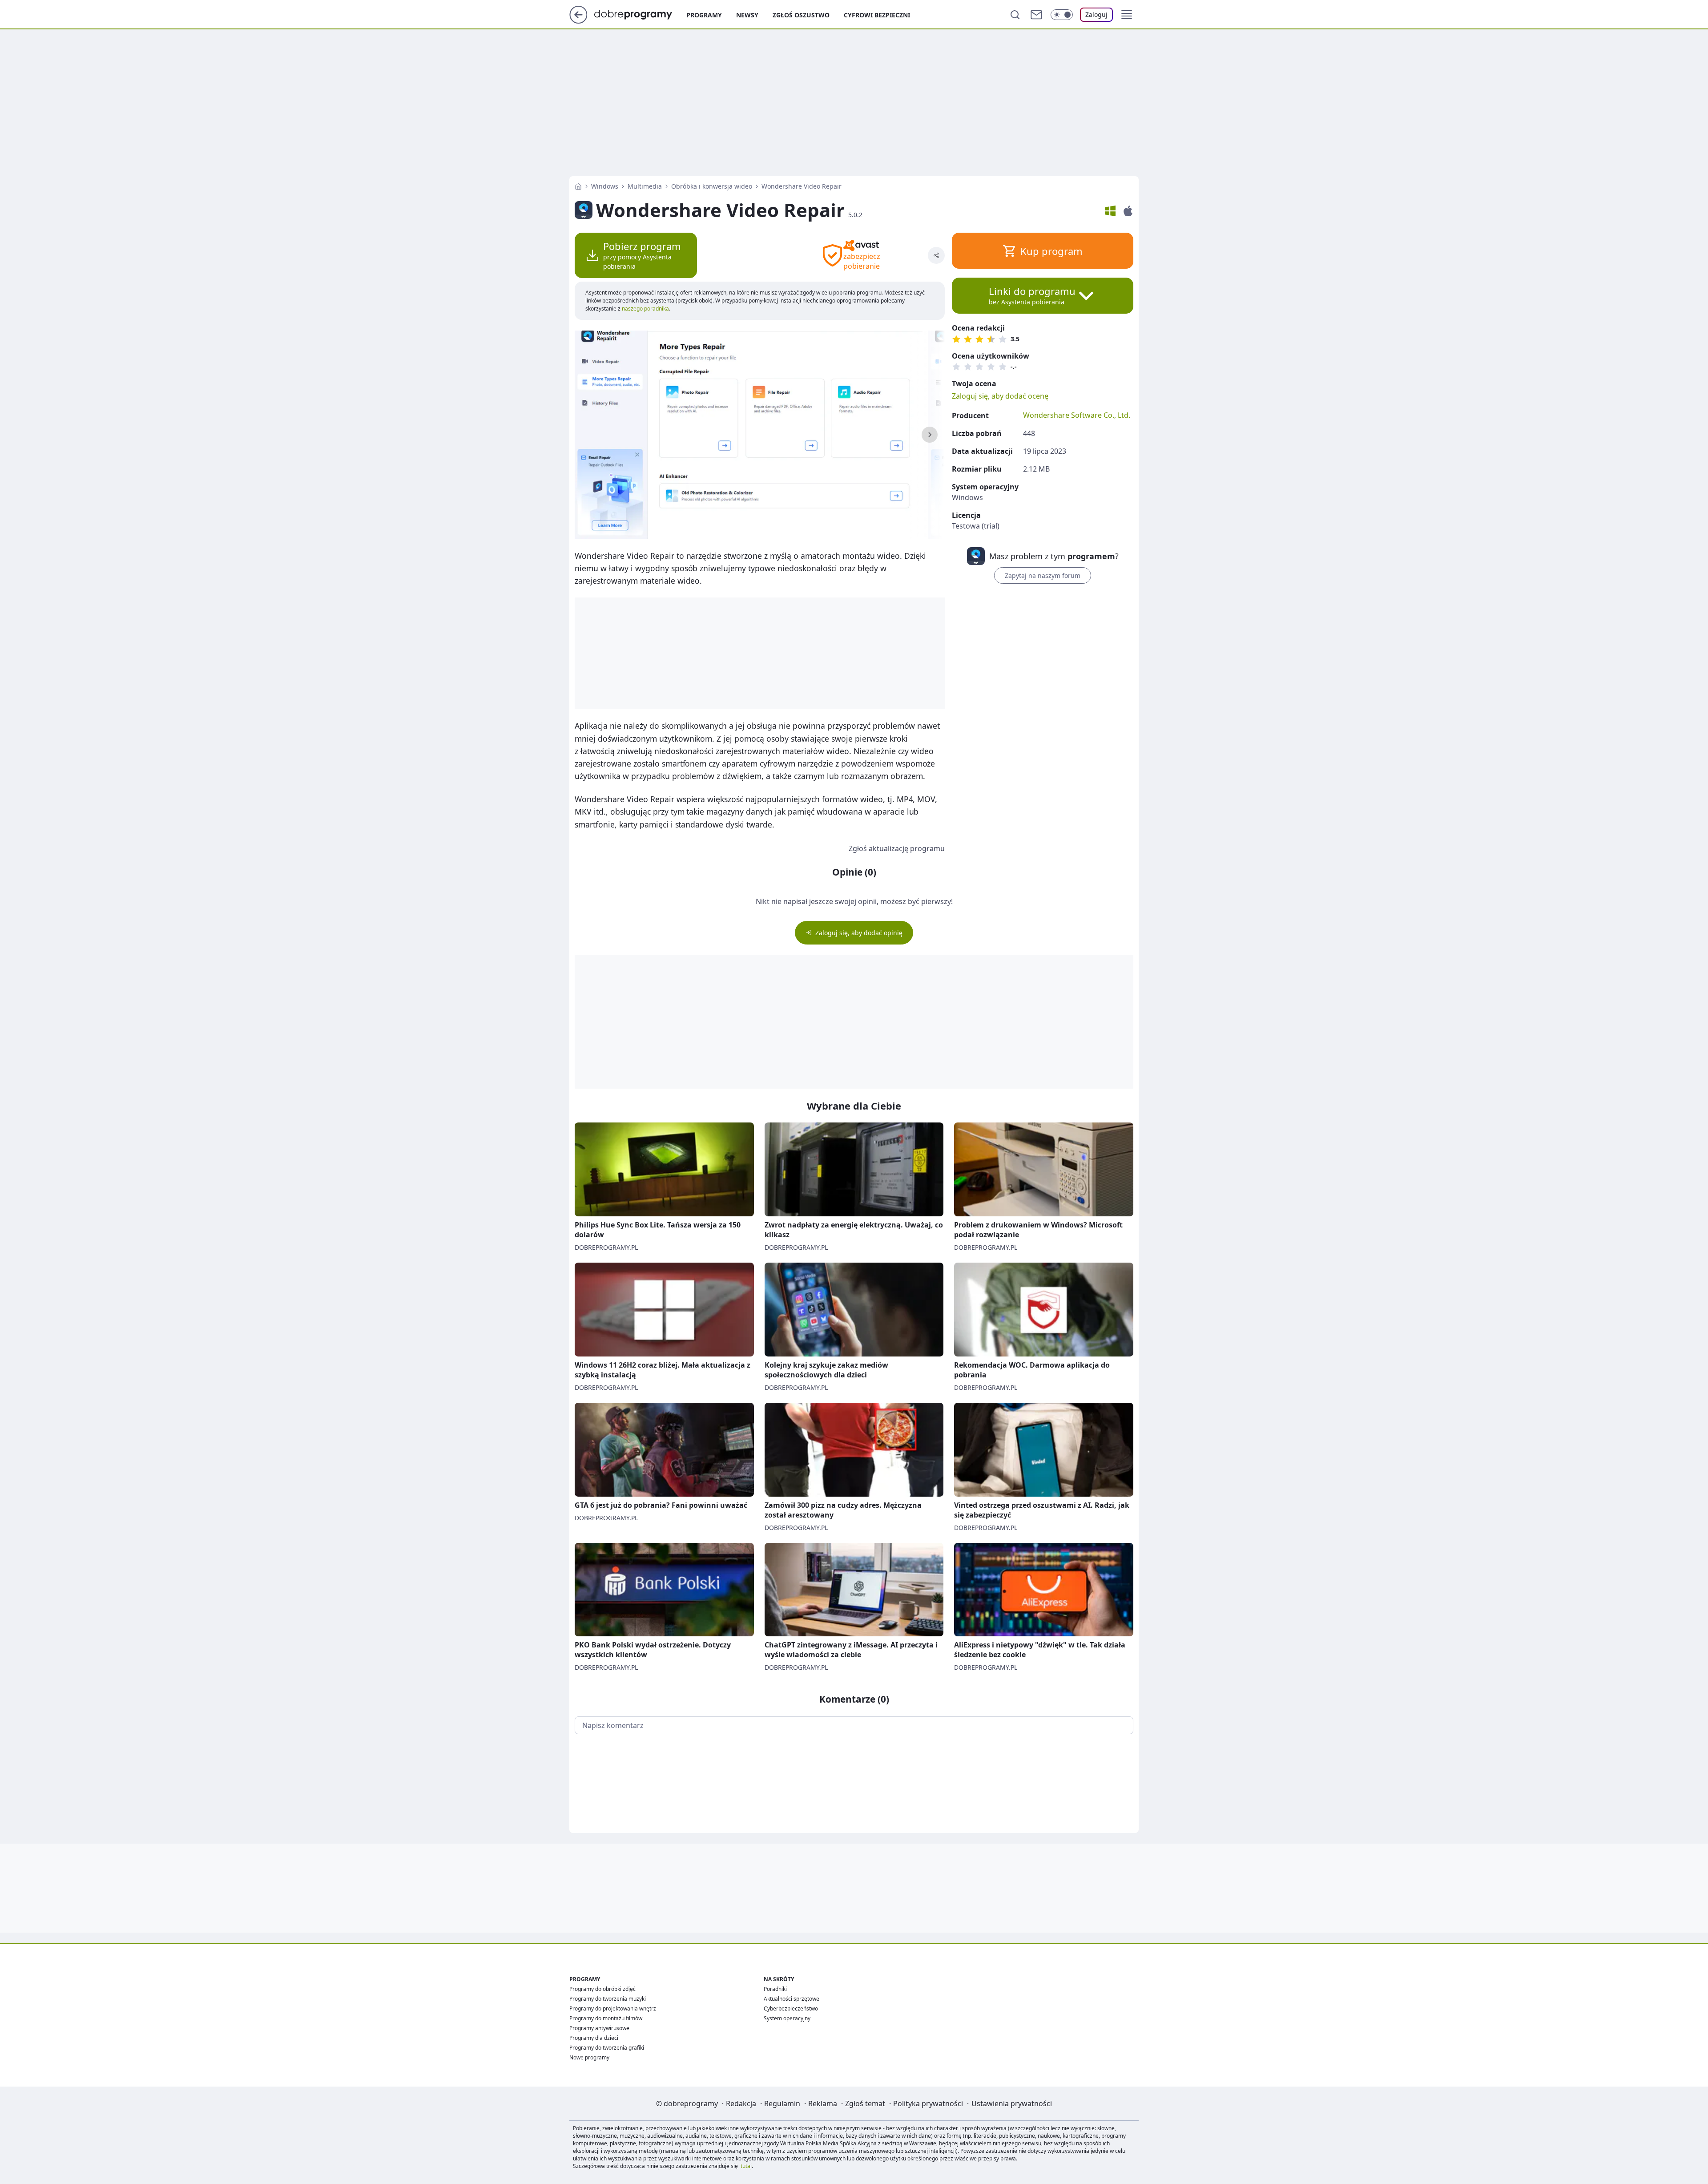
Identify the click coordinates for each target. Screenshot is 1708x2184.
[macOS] (1128, 211)
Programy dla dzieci (594, 2038)
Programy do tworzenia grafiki (607, 2048)
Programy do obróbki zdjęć (602, 1989)
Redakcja (741, 2103)
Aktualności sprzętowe (792, 1999)
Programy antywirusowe (599, 2028)
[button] (1127, 15)
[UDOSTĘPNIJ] (936, 255)
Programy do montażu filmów (606, 2018)
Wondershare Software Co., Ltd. (1077, 415)
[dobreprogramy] (640, 14)
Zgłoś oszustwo (801, 15)
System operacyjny (787, 2018)
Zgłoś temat (865, 2103)
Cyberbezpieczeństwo (791, 2008)
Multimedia (645, 186)
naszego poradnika (645, 309)
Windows (605, 186)
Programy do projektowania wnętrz (613, 2008)
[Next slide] (930, 435)
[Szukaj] (1015, 15)
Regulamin (782, 2103)
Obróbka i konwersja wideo (712, 186)
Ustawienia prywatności (1012, 2103)
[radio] (956, 339)
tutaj (746, 2166)
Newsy (747, 15)
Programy (704, 15)
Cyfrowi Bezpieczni (877, 15)
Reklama (823, 2103)
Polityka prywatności (928, 2103)
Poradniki (775, 1989)
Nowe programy (589, 2057)
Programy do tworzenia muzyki (608, 1999)
